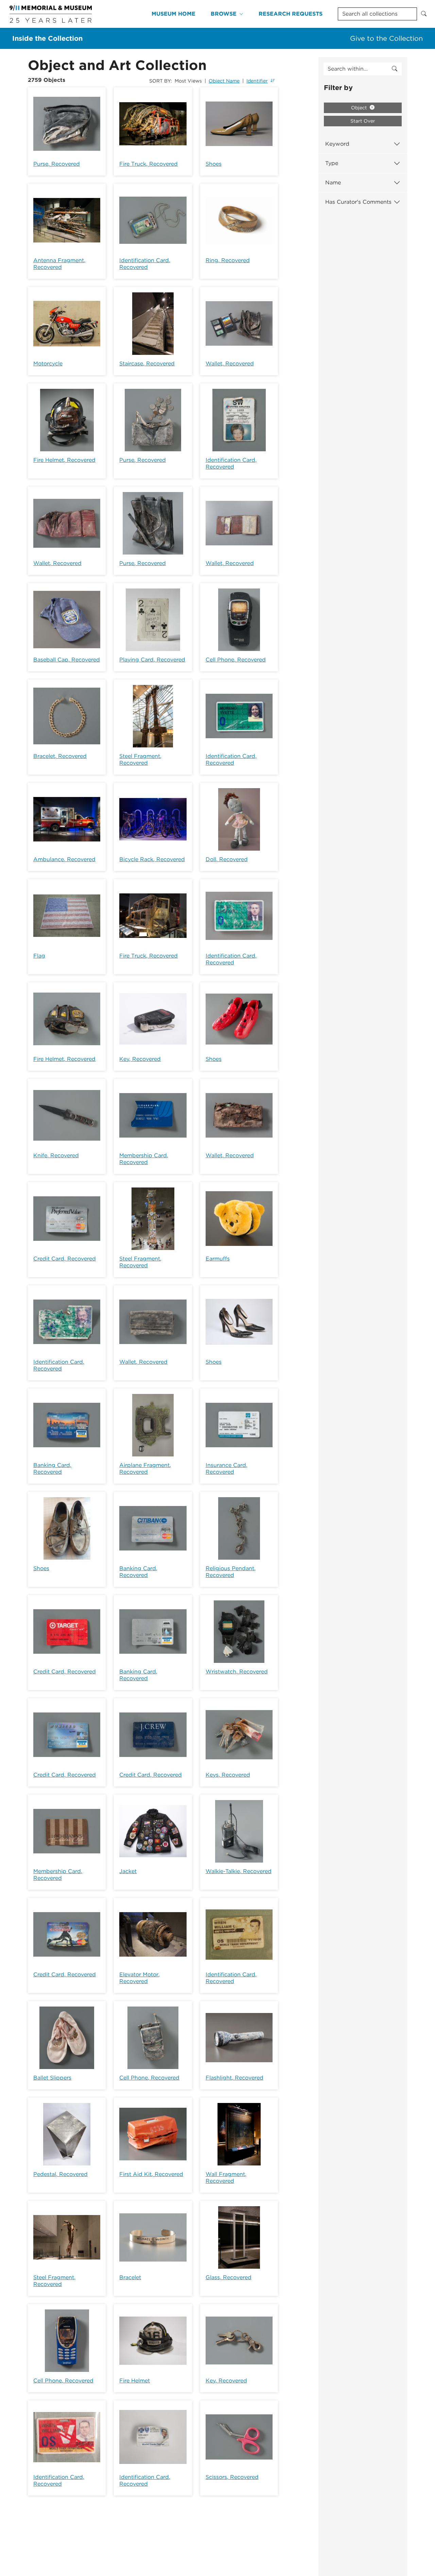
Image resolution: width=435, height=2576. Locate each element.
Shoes (214, 164)
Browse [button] (224, 14)
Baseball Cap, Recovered (67, 660)
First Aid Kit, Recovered (151, 2174)
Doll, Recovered (227, 859)
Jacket (128, 1871)
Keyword (337, 144)
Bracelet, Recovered (60, 756)
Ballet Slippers (52, 2078)
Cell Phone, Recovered (236, 660)
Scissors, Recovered (232, 2477)
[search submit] (395, 69)
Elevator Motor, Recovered (140, 1978)
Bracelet (130, 2277)
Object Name (224, 81)
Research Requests (291, 14)
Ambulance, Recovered (64, 859)
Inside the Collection (47, 38)
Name (333, 183)
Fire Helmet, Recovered (64, 460)
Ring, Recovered (228, 260)
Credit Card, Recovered (65, 1259)
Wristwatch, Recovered (237, 1672)
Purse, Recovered (57, 164)
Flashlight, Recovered (234, 2078)
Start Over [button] (363, 121)
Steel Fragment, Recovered (140, 759)
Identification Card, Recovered (145, 264)
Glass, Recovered (229, 2277)
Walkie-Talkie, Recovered (239, 1871)
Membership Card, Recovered (144, 1159)
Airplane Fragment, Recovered (145, 1468)
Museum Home (173, 14)
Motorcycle (48, 364)
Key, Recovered (140, 1059)
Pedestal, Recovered (60, 2174)
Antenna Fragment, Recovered (59, 264)
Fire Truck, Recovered (149, 164)
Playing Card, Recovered (152, 660)
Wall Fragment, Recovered (226, 2178)
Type (332, 163)
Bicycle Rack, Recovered (152, 859)
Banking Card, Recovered (52, 1468)
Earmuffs (218, 1259)
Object (360, 108)
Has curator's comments (358, 202)
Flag (39, 956)
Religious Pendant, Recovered (231, 1572)
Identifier (257, 81)
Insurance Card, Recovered (227, 1468)
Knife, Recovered (56, 1155)
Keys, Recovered (228, 1775)
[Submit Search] (424, 14)
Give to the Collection (386, 38)
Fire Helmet (135, 2381)
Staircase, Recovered (147, 364)
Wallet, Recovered (230, 364)
